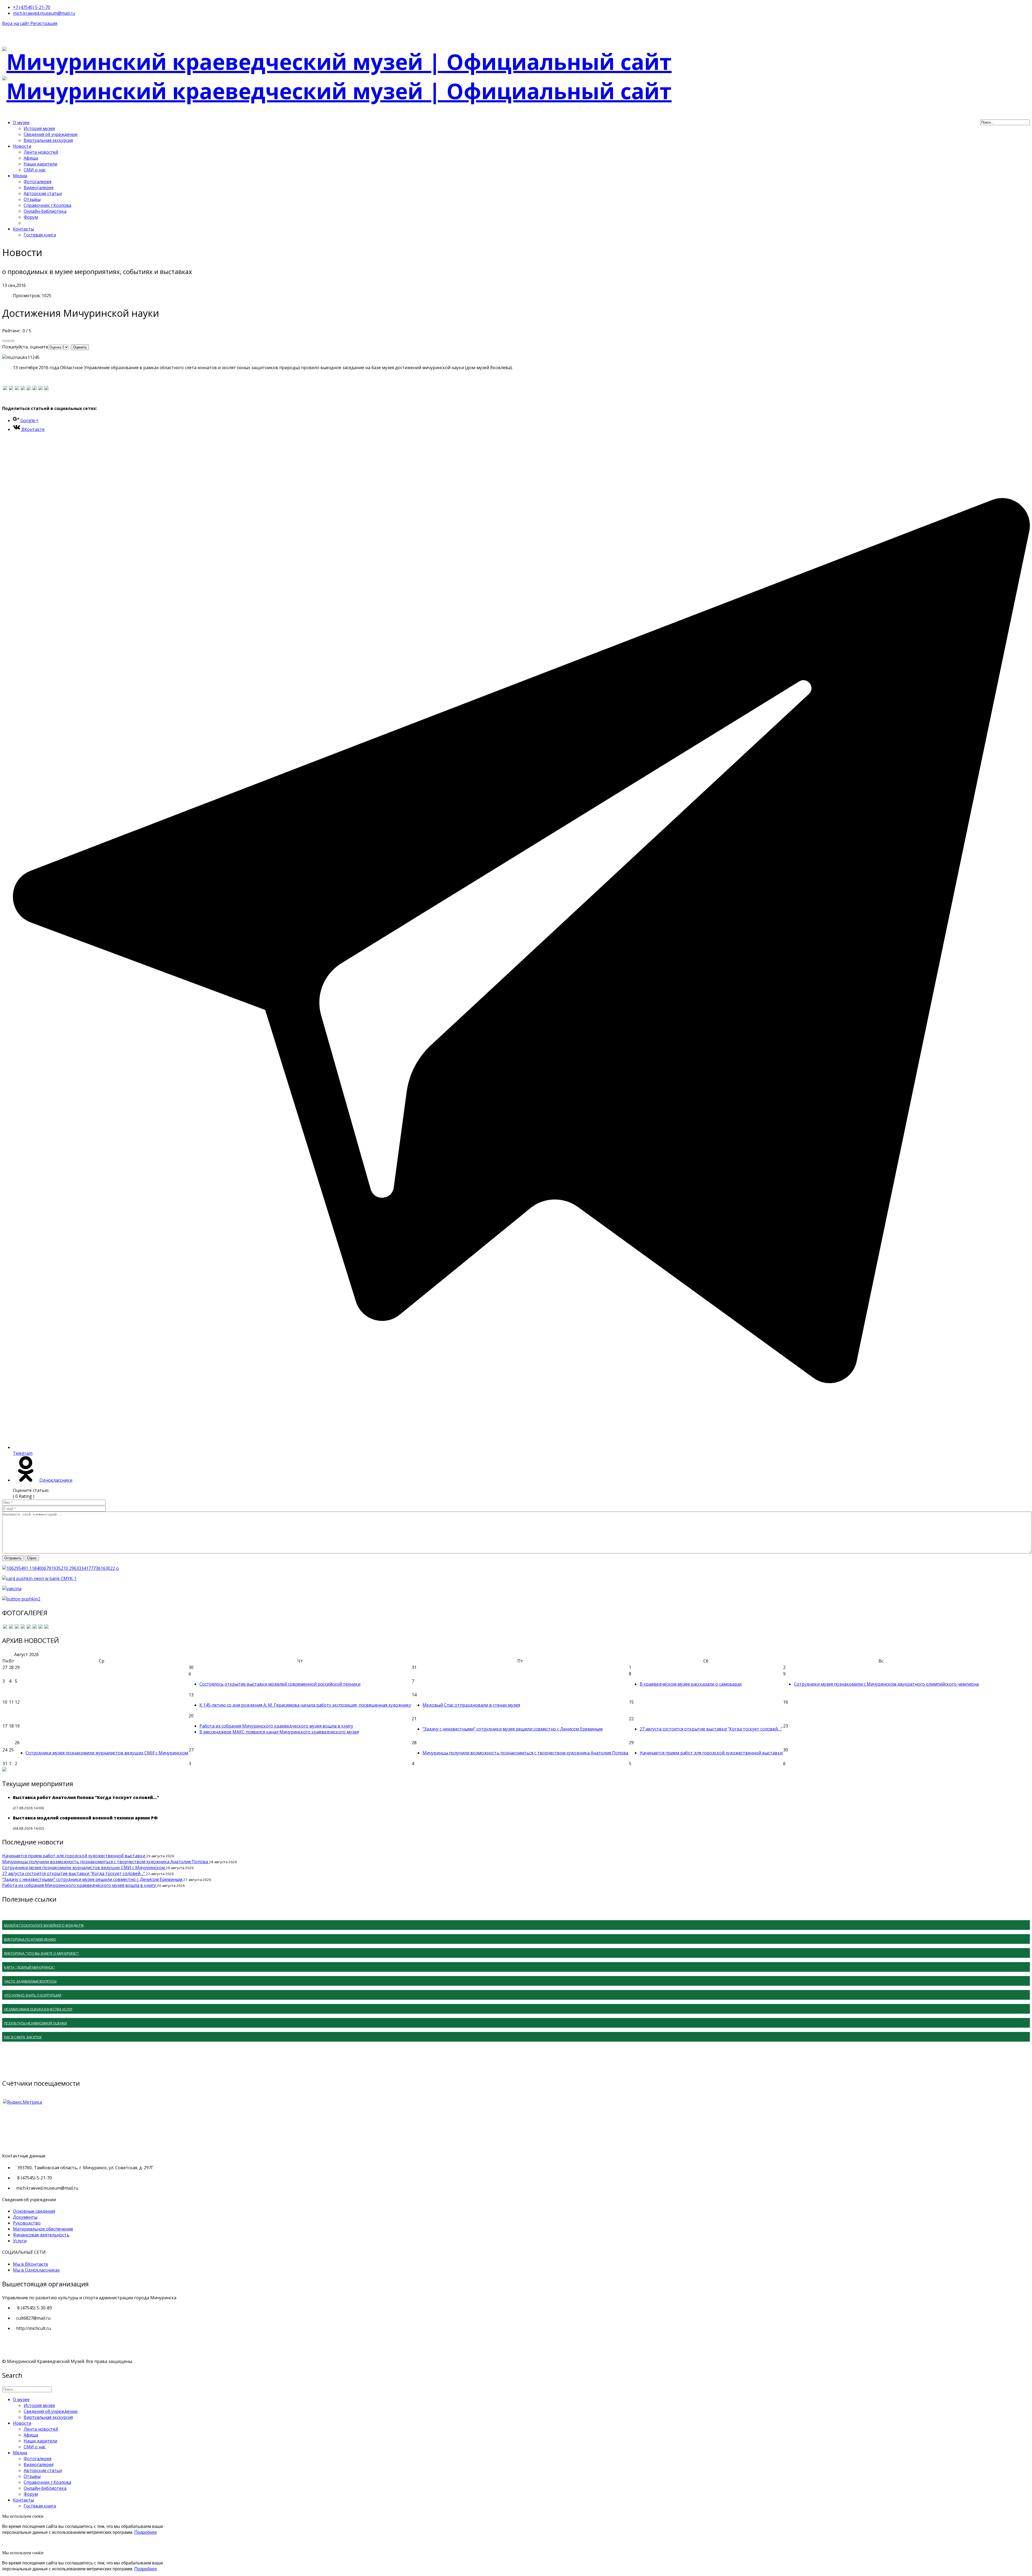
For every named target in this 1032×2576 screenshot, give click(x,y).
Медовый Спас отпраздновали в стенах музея (471, 1705)
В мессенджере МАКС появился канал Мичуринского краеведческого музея (279, 1732)
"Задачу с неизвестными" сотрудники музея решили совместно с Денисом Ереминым (513, 1729)
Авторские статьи (43, 193)
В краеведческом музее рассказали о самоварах (691, 1684)
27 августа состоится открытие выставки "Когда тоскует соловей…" (711, 1729)
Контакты (23, 229)
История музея (39, 128)
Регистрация (44, 23)
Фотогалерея (37, 182)
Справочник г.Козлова (47, 205)
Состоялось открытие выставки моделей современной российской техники (280, 1684)
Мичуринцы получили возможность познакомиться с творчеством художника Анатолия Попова (525, 1753)
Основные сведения (34, 2211)
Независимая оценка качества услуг (38, 2009)
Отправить (13, 1558)
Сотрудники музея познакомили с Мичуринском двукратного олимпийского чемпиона (886, 1684)
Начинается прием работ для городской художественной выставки (711, 1753)
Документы (25, 2217)
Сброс (32, 1558)
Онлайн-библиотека (45, 211)
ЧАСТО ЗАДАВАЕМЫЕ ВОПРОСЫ (30, 1981)
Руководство (27, 2223)
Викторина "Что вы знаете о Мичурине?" (42, 1953)
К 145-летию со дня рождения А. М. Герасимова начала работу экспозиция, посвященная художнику (305, 1705)
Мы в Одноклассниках (36, 2270)
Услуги (20, 2241)
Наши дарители (40, 164)
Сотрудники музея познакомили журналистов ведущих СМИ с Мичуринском (107, 1753)
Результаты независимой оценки (35, 2023)
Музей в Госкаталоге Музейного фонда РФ (44, 1925)
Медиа (20, 176)
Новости (22, 146)
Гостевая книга (40, 235)
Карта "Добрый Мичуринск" (30, 1967)
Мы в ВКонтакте (31, 2264)
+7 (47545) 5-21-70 (32, 7)
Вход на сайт (16, 23)
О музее (21, 123)
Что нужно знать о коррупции (33, 1995)
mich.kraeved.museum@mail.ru (44, 13)
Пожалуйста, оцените (25, 347)
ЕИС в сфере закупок (23, 2037)
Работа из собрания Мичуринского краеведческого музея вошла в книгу (276, 1726)
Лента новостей (41, 152)
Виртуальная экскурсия (48, 140)
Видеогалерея (39, 188)
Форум (31, 217)
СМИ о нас (35, 170)
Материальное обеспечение (43, 2229)
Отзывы (32, 199)
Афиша (31, 158)
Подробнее (146, 2532)
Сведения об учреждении (51, 134)
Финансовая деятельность (41, 2235)
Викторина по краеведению (30, 1939)
